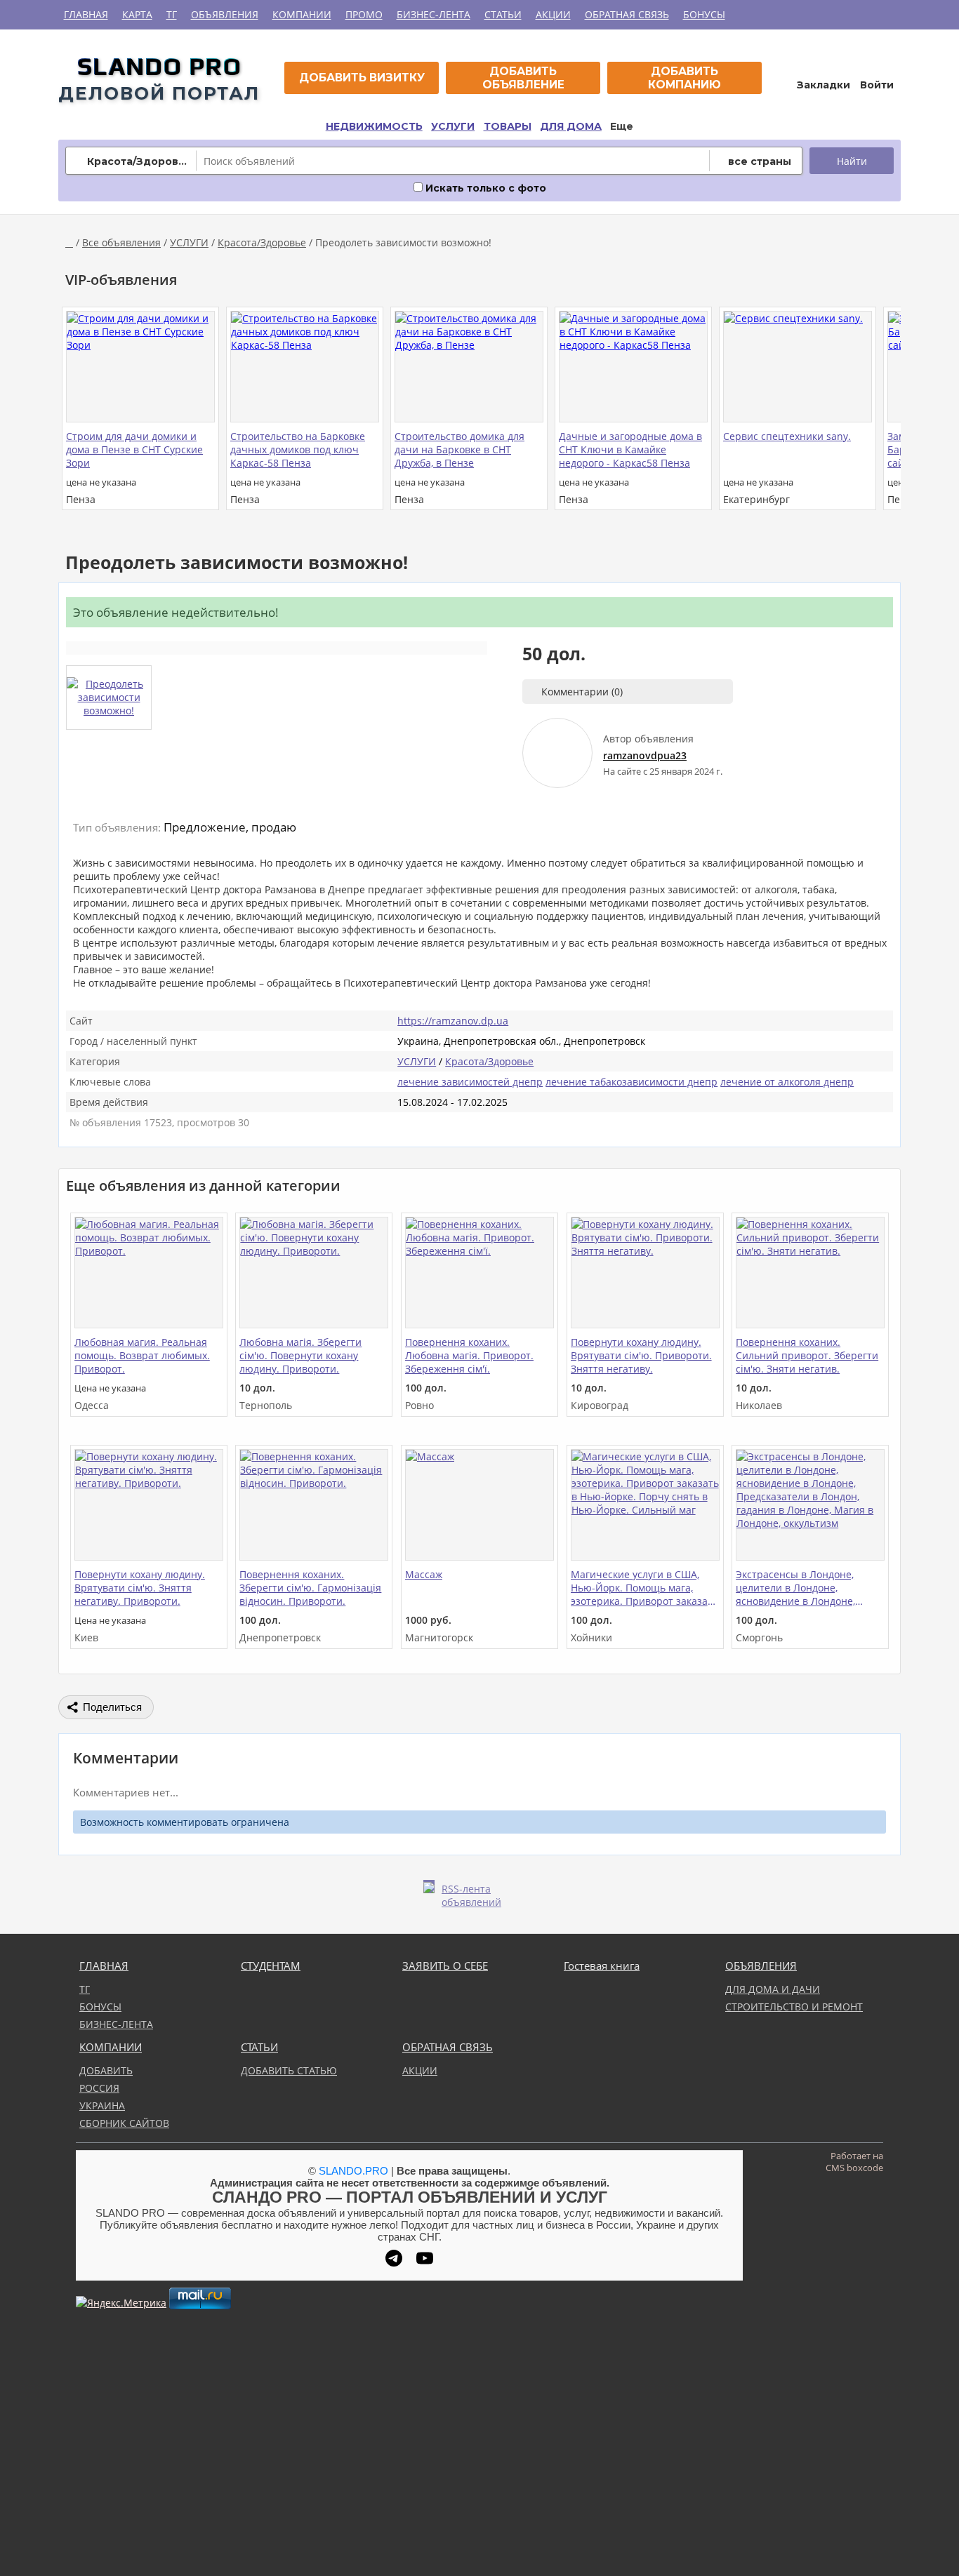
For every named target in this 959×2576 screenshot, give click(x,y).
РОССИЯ (99, 2088)
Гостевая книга (602, 1966)
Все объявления (121, 242)
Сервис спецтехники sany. (787, 436)
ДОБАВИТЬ (106, 2070)
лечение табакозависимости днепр (631, 1082)
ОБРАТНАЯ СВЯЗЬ (627, 14)
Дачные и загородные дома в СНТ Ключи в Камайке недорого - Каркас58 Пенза (630, 449)
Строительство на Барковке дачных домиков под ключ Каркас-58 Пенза (298, 449)
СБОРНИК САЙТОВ (124, 2123)
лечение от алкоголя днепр (787, 1082)
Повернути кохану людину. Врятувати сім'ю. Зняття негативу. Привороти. (140, 1588)
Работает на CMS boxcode (854, 2162)
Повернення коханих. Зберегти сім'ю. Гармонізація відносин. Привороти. (310, 1588)
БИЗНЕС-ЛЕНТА (434, 14)
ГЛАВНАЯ (86, 14)
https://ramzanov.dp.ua (453, 1021)
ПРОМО (364, 14)
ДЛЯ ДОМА (571, 126)
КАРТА (137, 14)
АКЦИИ (553, 14)
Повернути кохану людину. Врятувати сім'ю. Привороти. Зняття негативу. (641, 1355)
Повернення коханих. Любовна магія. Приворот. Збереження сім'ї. (469, 1355)
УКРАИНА (102, 2105)
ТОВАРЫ (508, 126)
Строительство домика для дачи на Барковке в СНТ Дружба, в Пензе (459, 449)
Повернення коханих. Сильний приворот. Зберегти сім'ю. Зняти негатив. (807, 1355)
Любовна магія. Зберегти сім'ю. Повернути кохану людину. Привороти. (300, 1355)
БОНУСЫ (704, 14)
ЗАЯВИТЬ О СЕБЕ (445, 1966)
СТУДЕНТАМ (271, 1966)
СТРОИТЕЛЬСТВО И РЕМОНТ (794, 2007)
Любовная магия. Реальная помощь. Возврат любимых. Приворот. (142, 1355)
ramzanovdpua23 (645, 755)
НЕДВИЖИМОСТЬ (374, 126)
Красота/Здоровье (262, 242)
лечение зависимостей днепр (470, 1082)
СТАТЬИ (503, 14)
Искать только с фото (484, 188)
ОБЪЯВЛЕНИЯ (225, 14)
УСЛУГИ (453, 126)
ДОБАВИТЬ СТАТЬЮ (289, 2070)
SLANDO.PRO (353, 2171)
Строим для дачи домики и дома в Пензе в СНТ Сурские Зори (134, 449)
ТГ (172, 14)
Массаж (424, 1574)
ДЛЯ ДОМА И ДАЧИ (773, 1989)
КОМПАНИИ (302, 14)
